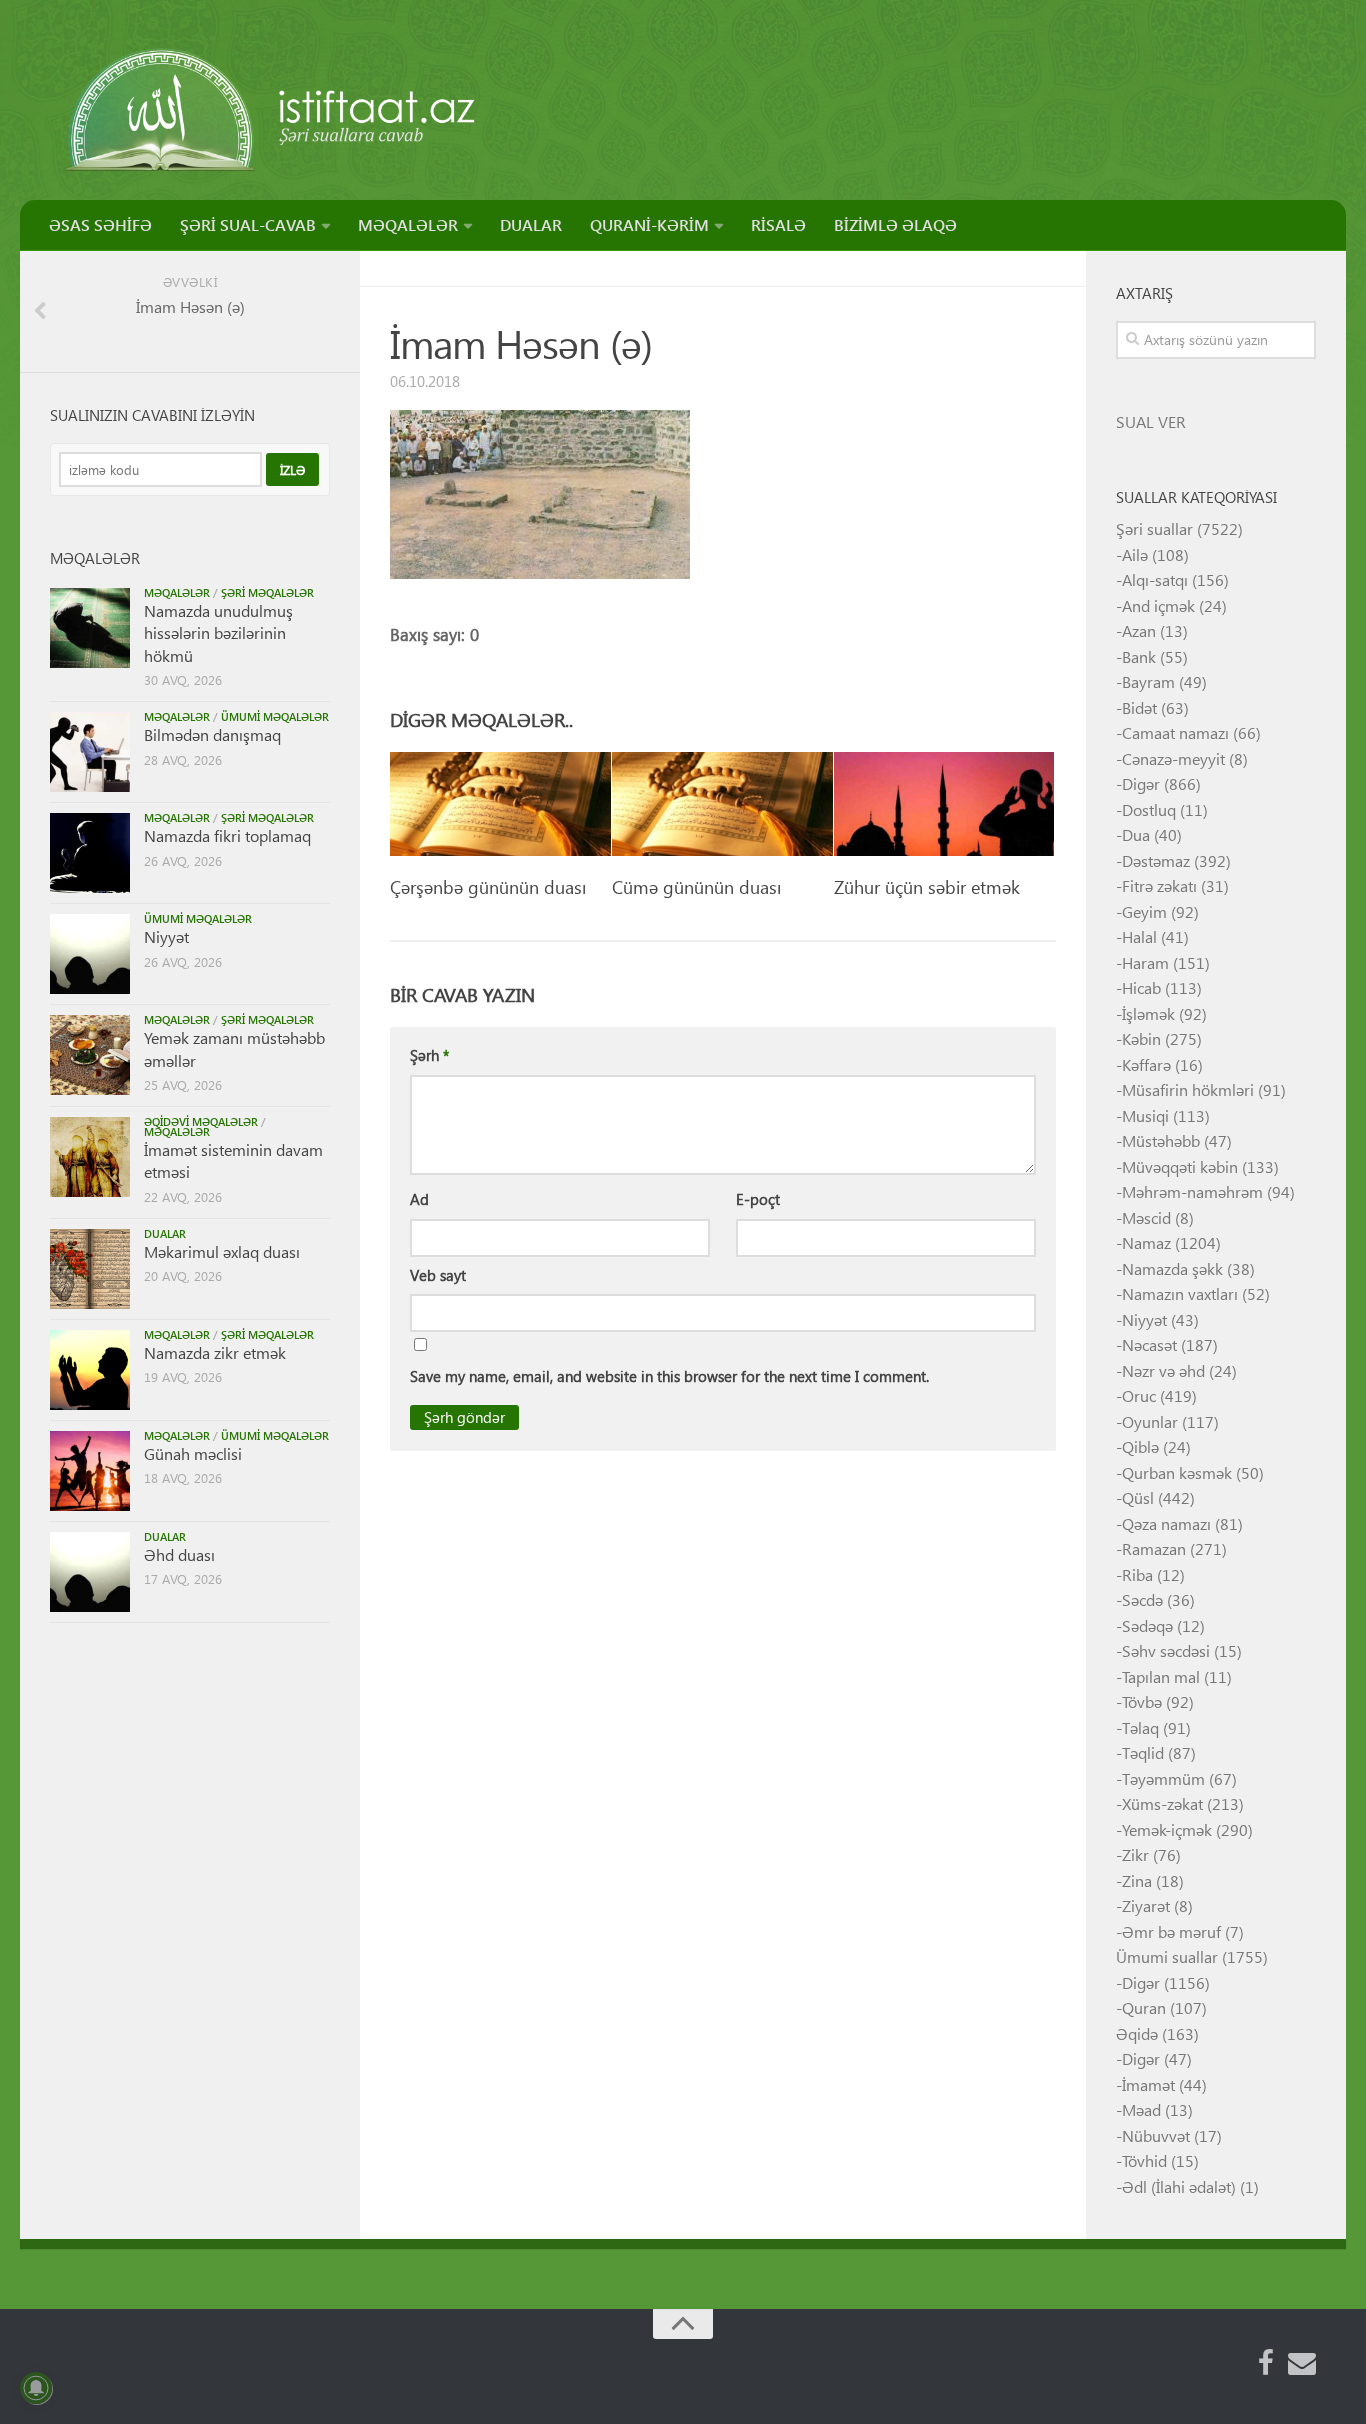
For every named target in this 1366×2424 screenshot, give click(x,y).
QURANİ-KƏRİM (649, 224)
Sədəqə (1147, 1625)
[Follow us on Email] (1302, 2363)
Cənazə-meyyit (1173, 758)
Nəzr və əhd (1163, 1370)
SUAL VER (1151, 421)
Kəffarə (1146, 1064)
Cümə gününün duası (696, 886)
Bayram (1148, 681)
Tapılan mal (1161, 1676)
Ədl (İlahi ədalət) (1179, 2186)
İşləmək (1148, 1013)
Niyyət (166, 936)
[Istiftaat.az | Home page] (272, 110)
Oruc (1139, 1395)
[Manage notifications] (36, 2388)
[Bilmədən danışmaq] (90, 752)
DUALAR (531, 224)
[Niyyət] (90, 954)
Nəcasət (1149, 1344)
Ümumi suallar (1167, 1956)
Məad (1141, 2109)
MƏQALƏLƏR (408, 224)
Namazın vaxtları (1180, 1293)
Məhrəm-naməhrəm (1192, 1191)
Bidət (1139, 707)
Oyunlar (1150, 1421)
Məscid (1146, 1217)
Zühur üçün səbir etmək (927, 886)
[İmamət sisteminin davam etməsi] (90, 1157)
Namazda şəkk (1172, 1268)
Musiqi (1145, 1115)
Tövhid (1144, 2160)
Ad (419, 1199)
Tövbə (1142, 1701)
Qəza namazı (1166, 1523)
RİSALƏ (778, 224)
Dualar (165, 1233)
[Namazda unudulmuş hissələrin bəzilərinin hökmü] (90, 628)
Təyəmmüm (1163, 1778)
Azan (1139, 630)
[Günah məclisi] (90, 1471)
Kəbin (1141, 1038)
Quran (1144, 2007)
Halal (1139, 936)
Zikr (1135, 1854)
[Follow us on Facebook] (1266, 2363)
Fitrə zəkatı (1159, 885)
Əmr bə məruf (1171, 1931)
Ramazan (1154, 1548)
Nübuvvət (1156, 2135)
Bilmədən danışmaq (212, 734)
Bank (1139, 656)
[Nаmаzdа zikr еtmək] (90, 1370)
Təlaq (1140, 1727)
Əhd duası (179, 1554)
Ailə (1135, 554)
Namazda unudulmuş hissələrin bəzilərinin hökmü (218, 633)
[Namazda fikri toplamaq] (90, 853)
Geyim (1144, 911)
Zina (1137, 1880)
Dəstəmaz (1156, 860)
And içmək (1158, 605)
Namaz (1146, 1242)
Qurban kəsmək (1177, 1472)
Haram (1145, 962)
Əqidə (1137, 2033)
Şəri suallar (1154, 528)
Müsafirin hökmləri (1188, 1089)
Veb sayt (438, 1275)
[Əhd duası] (90, 1572)
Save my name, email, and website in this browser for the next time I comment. (669, 1376)
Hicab (1141, 987)
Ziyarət (1146, 1905)
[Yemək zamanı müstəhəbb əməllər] (90, 1055)
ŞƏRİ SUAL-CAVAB (248, 224)
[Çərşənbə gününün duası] (500, 804)
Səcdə (1142, 1599)
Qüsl (1138, 1497)
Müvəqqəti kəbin (1180, 1166)
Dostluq (1149, 809)
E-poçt (758, 1199)
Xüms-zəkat (1162, 1803)
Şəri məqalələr (267, 592)
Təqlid (1143, 1752)
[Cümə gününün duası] (722, 804)
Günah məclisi (193, 1453)
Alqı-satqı (1155, 579)
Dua (1136, 834)
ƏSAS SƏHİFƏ (100, 224)
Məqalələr (177, 592)
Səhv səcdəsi (1166, 1650)
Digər (1141, 783)
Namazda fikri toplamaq (227, 835)
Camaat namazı (1175, 732)
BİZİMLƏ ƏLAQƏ (895, 224)
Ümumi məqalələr (275, 716)
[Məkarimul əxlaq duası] (90, 1269)
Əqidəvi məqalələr (201, 1121)
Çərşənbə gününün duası (488, 886)
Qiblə (1140, 1446)
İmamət (1148, 2084)
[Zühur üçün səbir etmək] (944, 804)
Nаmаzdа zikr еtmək (215, 1352)
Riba (1137, 1574)
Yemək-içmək (1167, 1829)
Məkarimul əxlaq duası (222, 1251)
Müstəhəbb (1161, 1140)
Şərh (429, 1055)
